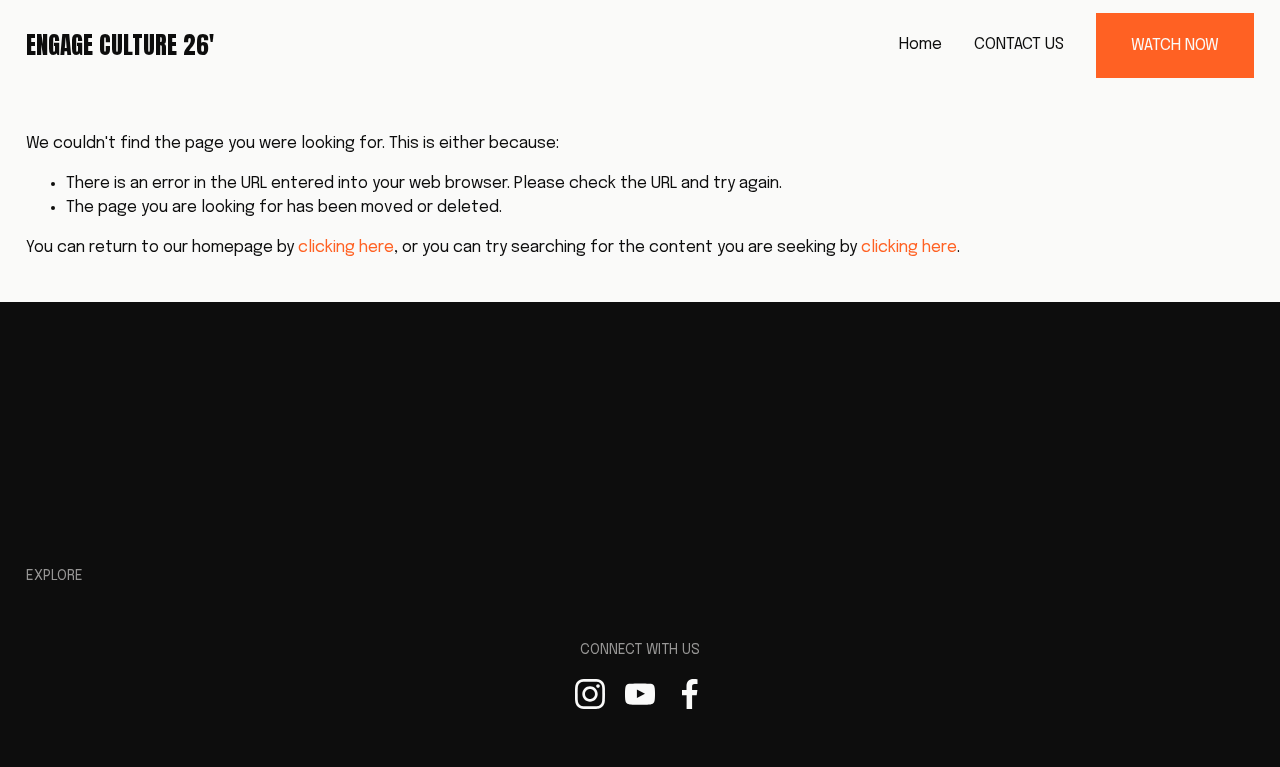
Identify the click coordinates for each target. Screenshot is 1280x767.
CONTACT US (1019, 44)
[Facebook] (690, 694)
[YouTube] (640, 694)
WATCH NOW (1175, 45)
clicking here (346, 247)
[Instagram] (590, 694)
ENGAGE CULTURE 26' (120, 45)
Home (920, 44)
